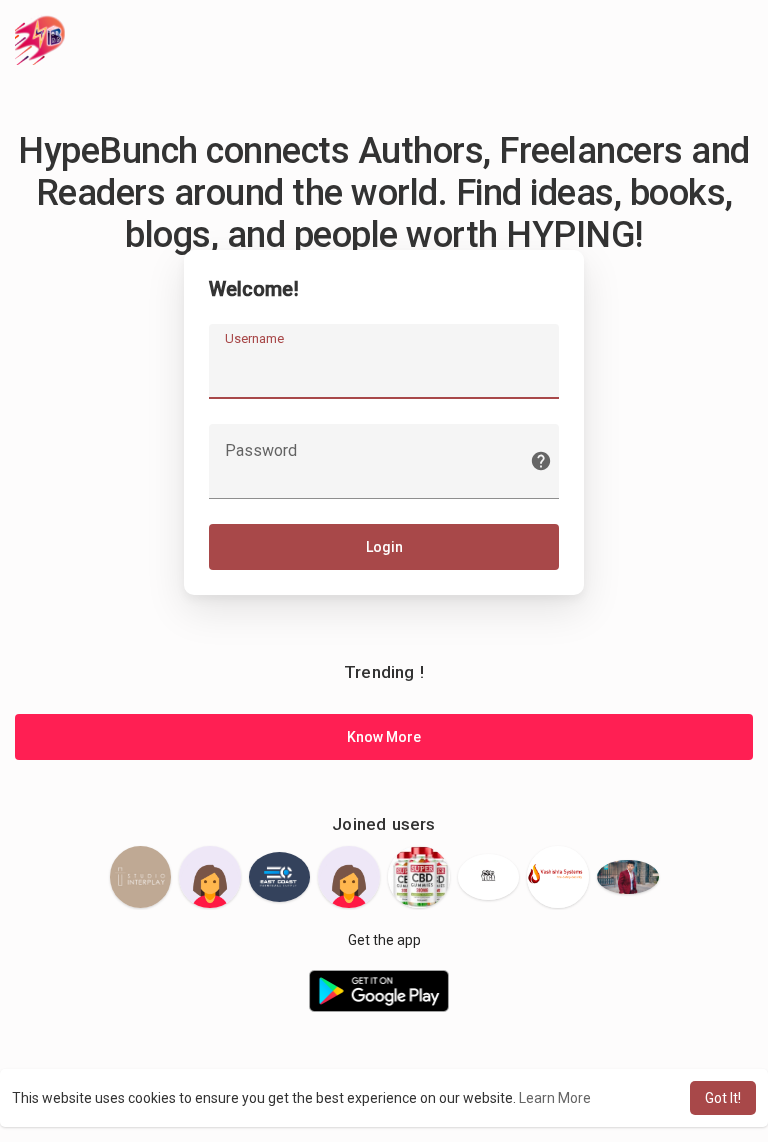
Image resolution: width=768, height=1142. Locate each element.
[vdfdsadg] (349, 877)
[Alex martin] (628, 877)
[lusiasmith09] (210, 877)
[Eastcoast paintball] (280, 877)
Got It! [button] (723, 1098)
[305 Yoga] (489, 877)
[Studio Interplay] (141, 877)
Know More (384, 737)
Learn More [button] (555, 1098)
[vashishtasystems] (558, 877)
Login (384, 547)
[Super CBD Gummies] (419, 877)
